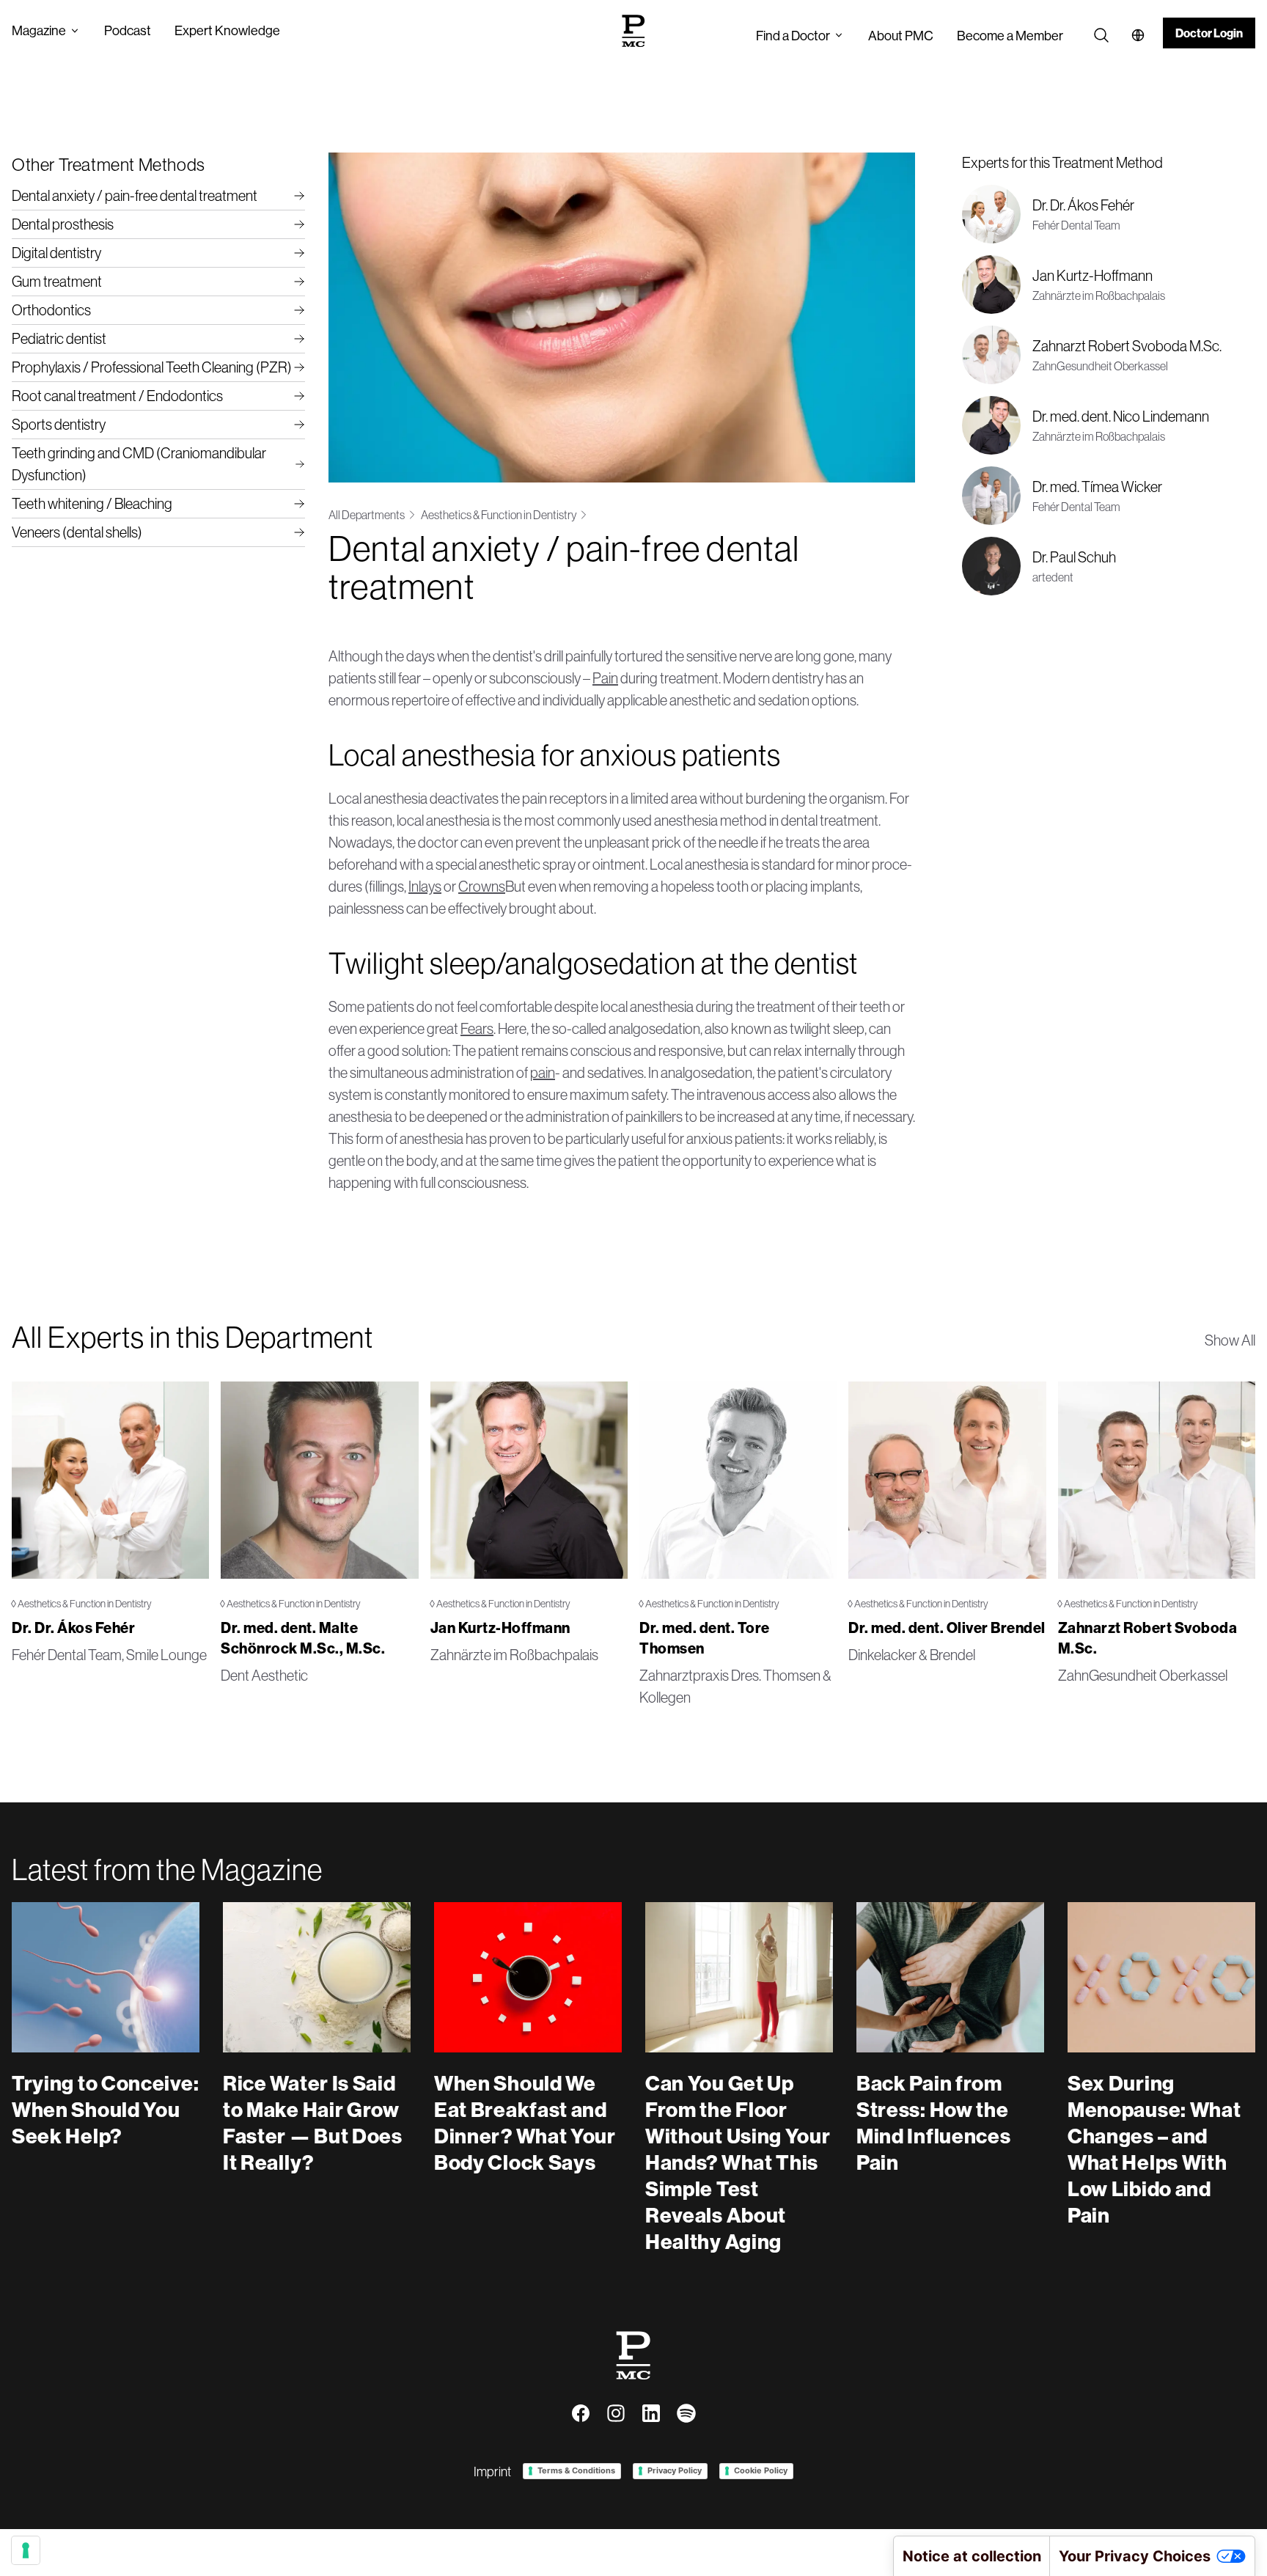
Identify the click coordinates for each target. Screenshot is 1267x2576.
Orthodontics (51, 310)
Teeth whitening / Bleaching (92, 503)
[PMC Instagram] (616, 2413)
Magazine (39, 30)
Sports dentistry (59, 424)
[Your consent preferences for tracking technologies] (26, 2550)
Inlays (425, 886)
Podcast (128, 30)
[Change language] (1138, 35)
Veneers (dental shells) (77, 532)
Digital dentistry (56, 253)
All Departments (367, 515)
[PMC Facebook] (581, 2413)
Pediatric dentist (59, 338)
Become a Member (1010, 36)
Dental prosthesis (63, 224)
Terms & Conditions (576, 2470)
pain (543, 1072)
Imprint (492, 2472)
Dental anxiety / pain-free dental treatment (135, 195)
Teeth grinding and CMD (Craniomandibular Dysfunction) (139, 464)
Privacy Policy (675, 2470)
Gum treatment (57, 281)
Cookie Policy (761, 2470)
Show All (1230, 1340)
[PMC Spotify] (686, 2413)
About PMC (901, 36)
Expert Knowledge (227, 30)
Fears (477, 1028)
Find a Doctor (793, 36)
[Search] (1101, 35)
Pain (605, 678)
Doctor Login (1209, 33)
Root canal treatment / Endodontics (117, 396)
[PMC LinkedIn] (651, 2413)
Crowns (482, 886)
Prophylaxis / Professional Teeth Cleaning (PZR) (152, 367)
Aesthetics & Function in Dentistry (499, 515)
